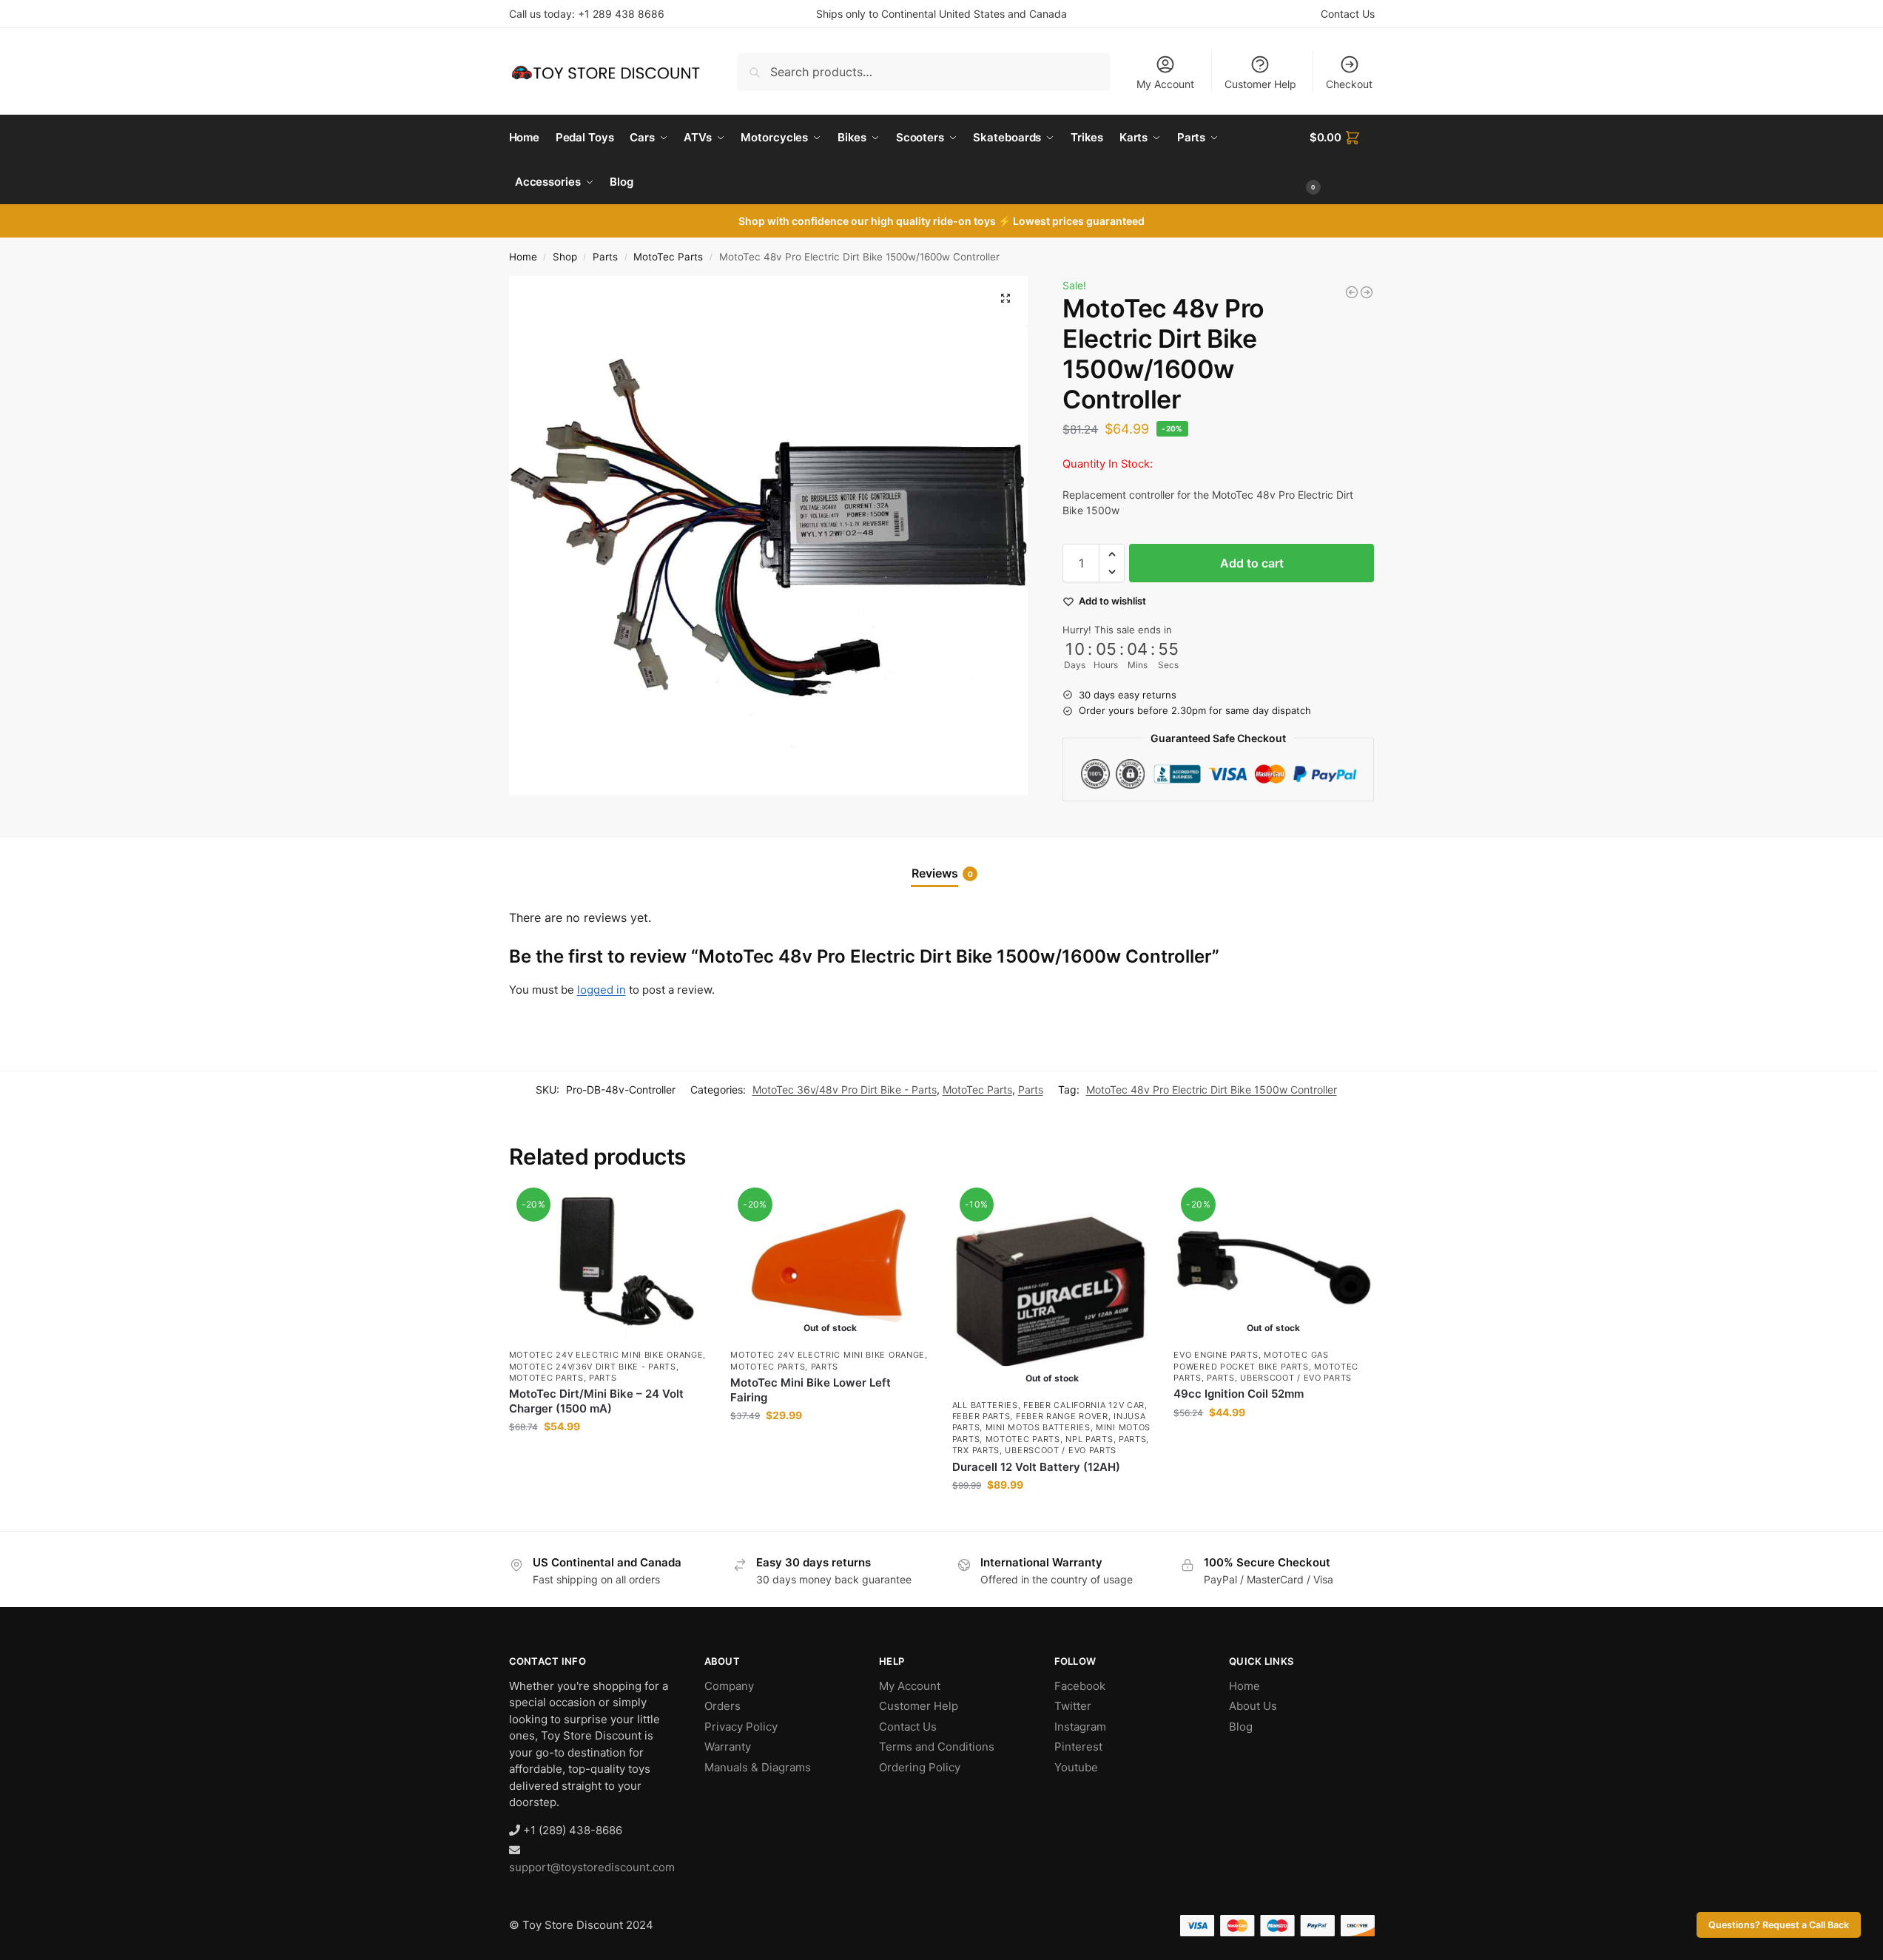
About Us (1253, 1706)
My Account (1165, 84)
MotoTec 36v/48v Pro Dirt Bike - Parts (845, 1090)
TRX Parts (976, 1450)
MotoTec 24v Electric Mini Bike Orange (606, 1355)
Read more (830, 1446)
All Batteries (985, 1405)
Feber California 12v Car (1084, 1405)
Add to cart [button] (609, 1457)
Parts (605, 257)
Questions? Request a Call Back (1779, 1925)
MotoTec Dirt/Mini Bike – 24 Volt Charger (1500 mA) (596, 1401)
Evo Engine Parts (1216, 1355)
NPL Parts (1089, 1439)
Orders (722, 1706)
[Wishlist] (686, 1213)
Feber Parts (981, 1416)
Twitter (1073, 1706)
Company (729, 1686)
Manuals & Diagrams (758, 1767)
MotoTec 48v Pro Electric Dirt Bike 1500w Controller (1212, 1090)
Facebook (1080, 1686)
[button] (1342, 160)
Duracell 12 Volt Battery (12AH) (1036, 1467)
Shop (565, 257)
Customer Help (1260, 84)
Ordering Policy (920, 1767)
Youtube (1076, 1767)
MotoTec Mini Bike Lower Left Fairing (811, 1390)
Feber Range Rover (1062, 1416)
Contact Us (1348, 14)
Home (523, 257)
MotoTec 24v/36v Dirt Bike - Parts (593, 1367)
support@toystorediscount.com (592, 1867)
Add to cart (1252, 563)
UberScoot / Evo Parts (1061, 1450)
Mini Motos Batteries (1038, 1427)
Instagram (1080, 1727)
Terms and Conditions (937, 1747)
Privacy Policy (741, 1727)
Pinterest (1078, 1747)
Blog (1241, 1727)
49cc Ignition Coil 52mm (1239, 1394)
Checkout (1349, 84)
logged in (602, 990)
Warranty (728, 1747)
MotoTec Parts (668, 257)
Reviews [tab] (942, 873)
